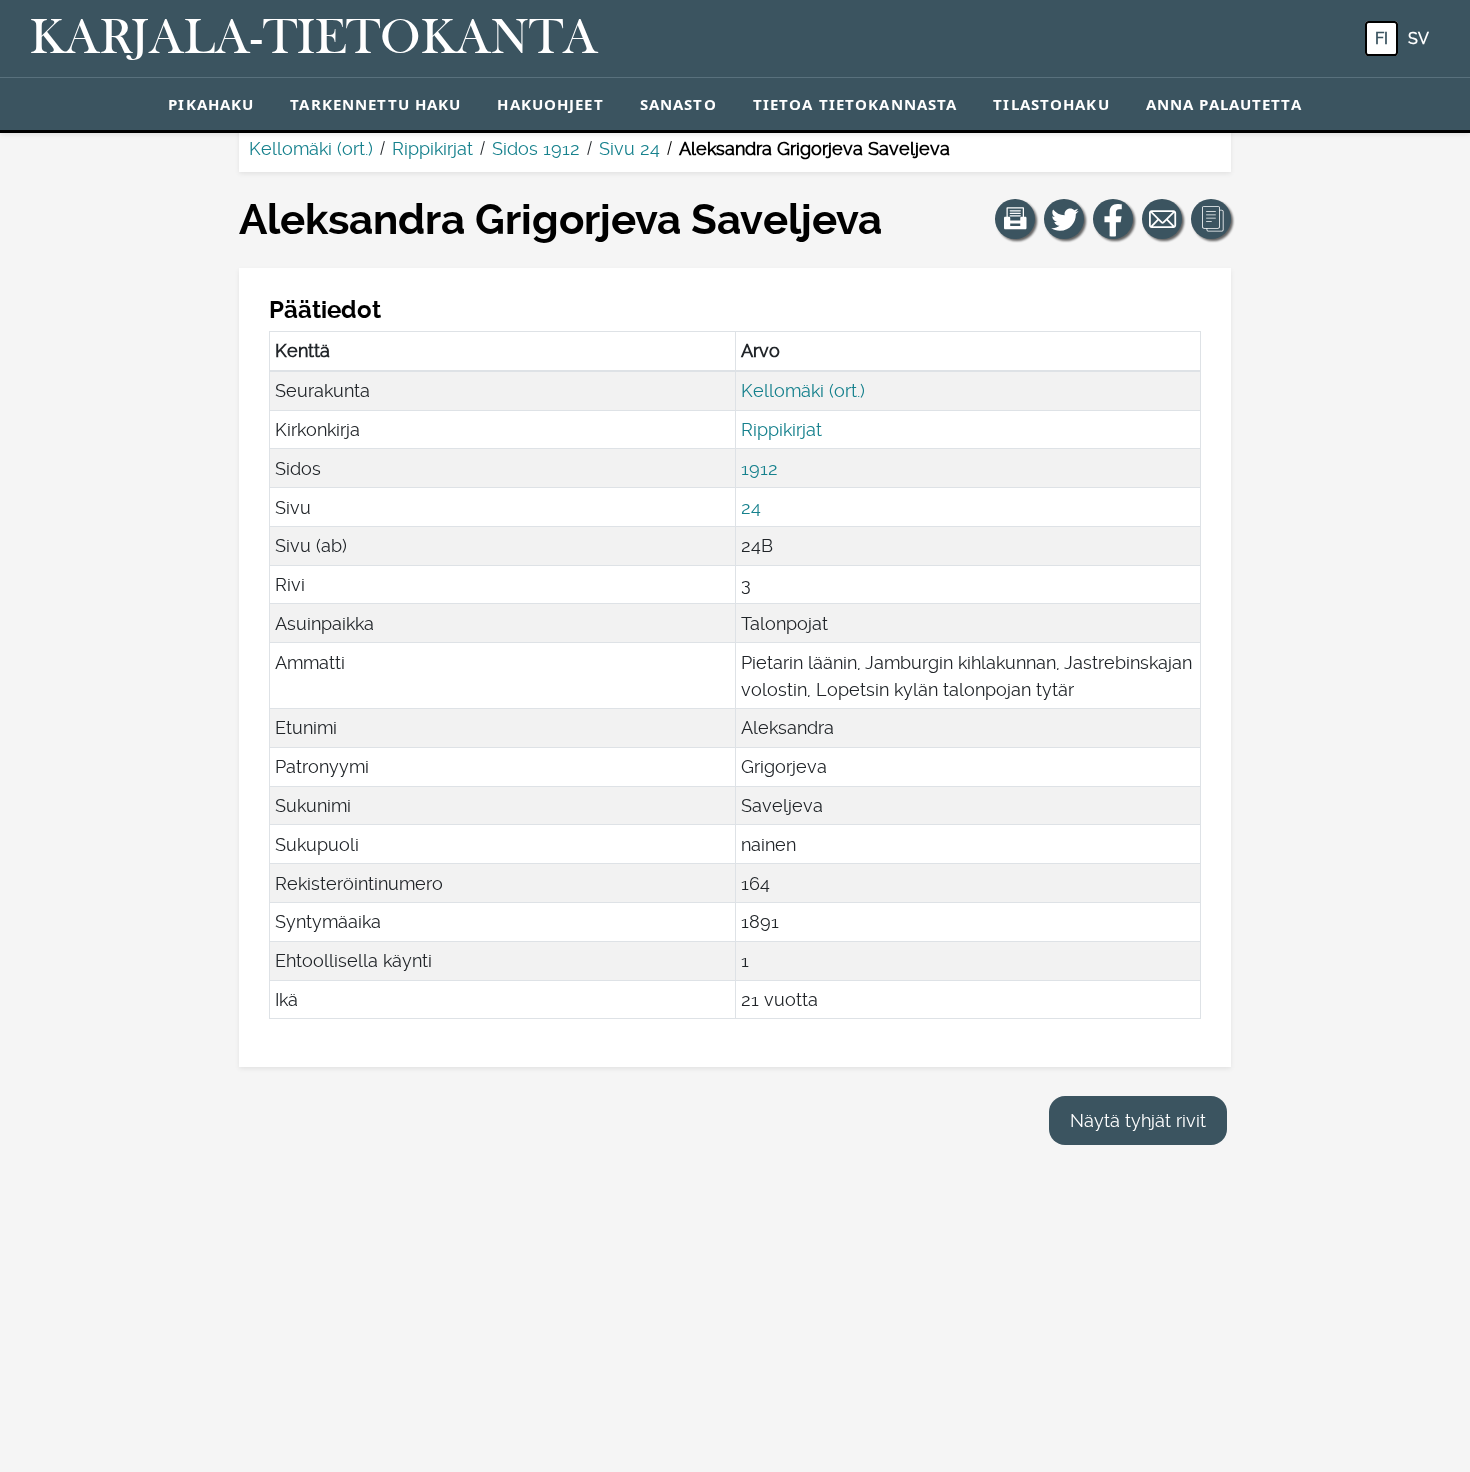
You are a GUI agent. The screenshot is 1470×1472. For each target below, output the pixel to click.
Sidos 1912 (536, 148)
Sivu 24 (629, 148)
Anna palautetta (1224, 104)
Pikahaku (211, 104)
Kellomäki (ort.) (311, 148)
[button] (1015, 219)
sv (1418, 38)
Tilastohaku (1051, 104)
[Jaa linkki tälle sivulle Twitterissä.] (1064, 219)
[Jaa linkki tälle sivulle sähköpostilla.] (1162, 219)
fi (1381, 38)
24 (751, 507)
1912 (759, 468)
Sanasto (678, 104)
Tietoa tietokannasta (855, 104)
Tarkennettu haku (375, 104)
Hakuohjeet (550, 104)
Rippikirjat (432, 148)
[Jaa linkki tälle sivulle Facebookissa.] (1113, 219)
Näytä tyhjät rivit (1138, 1120)
